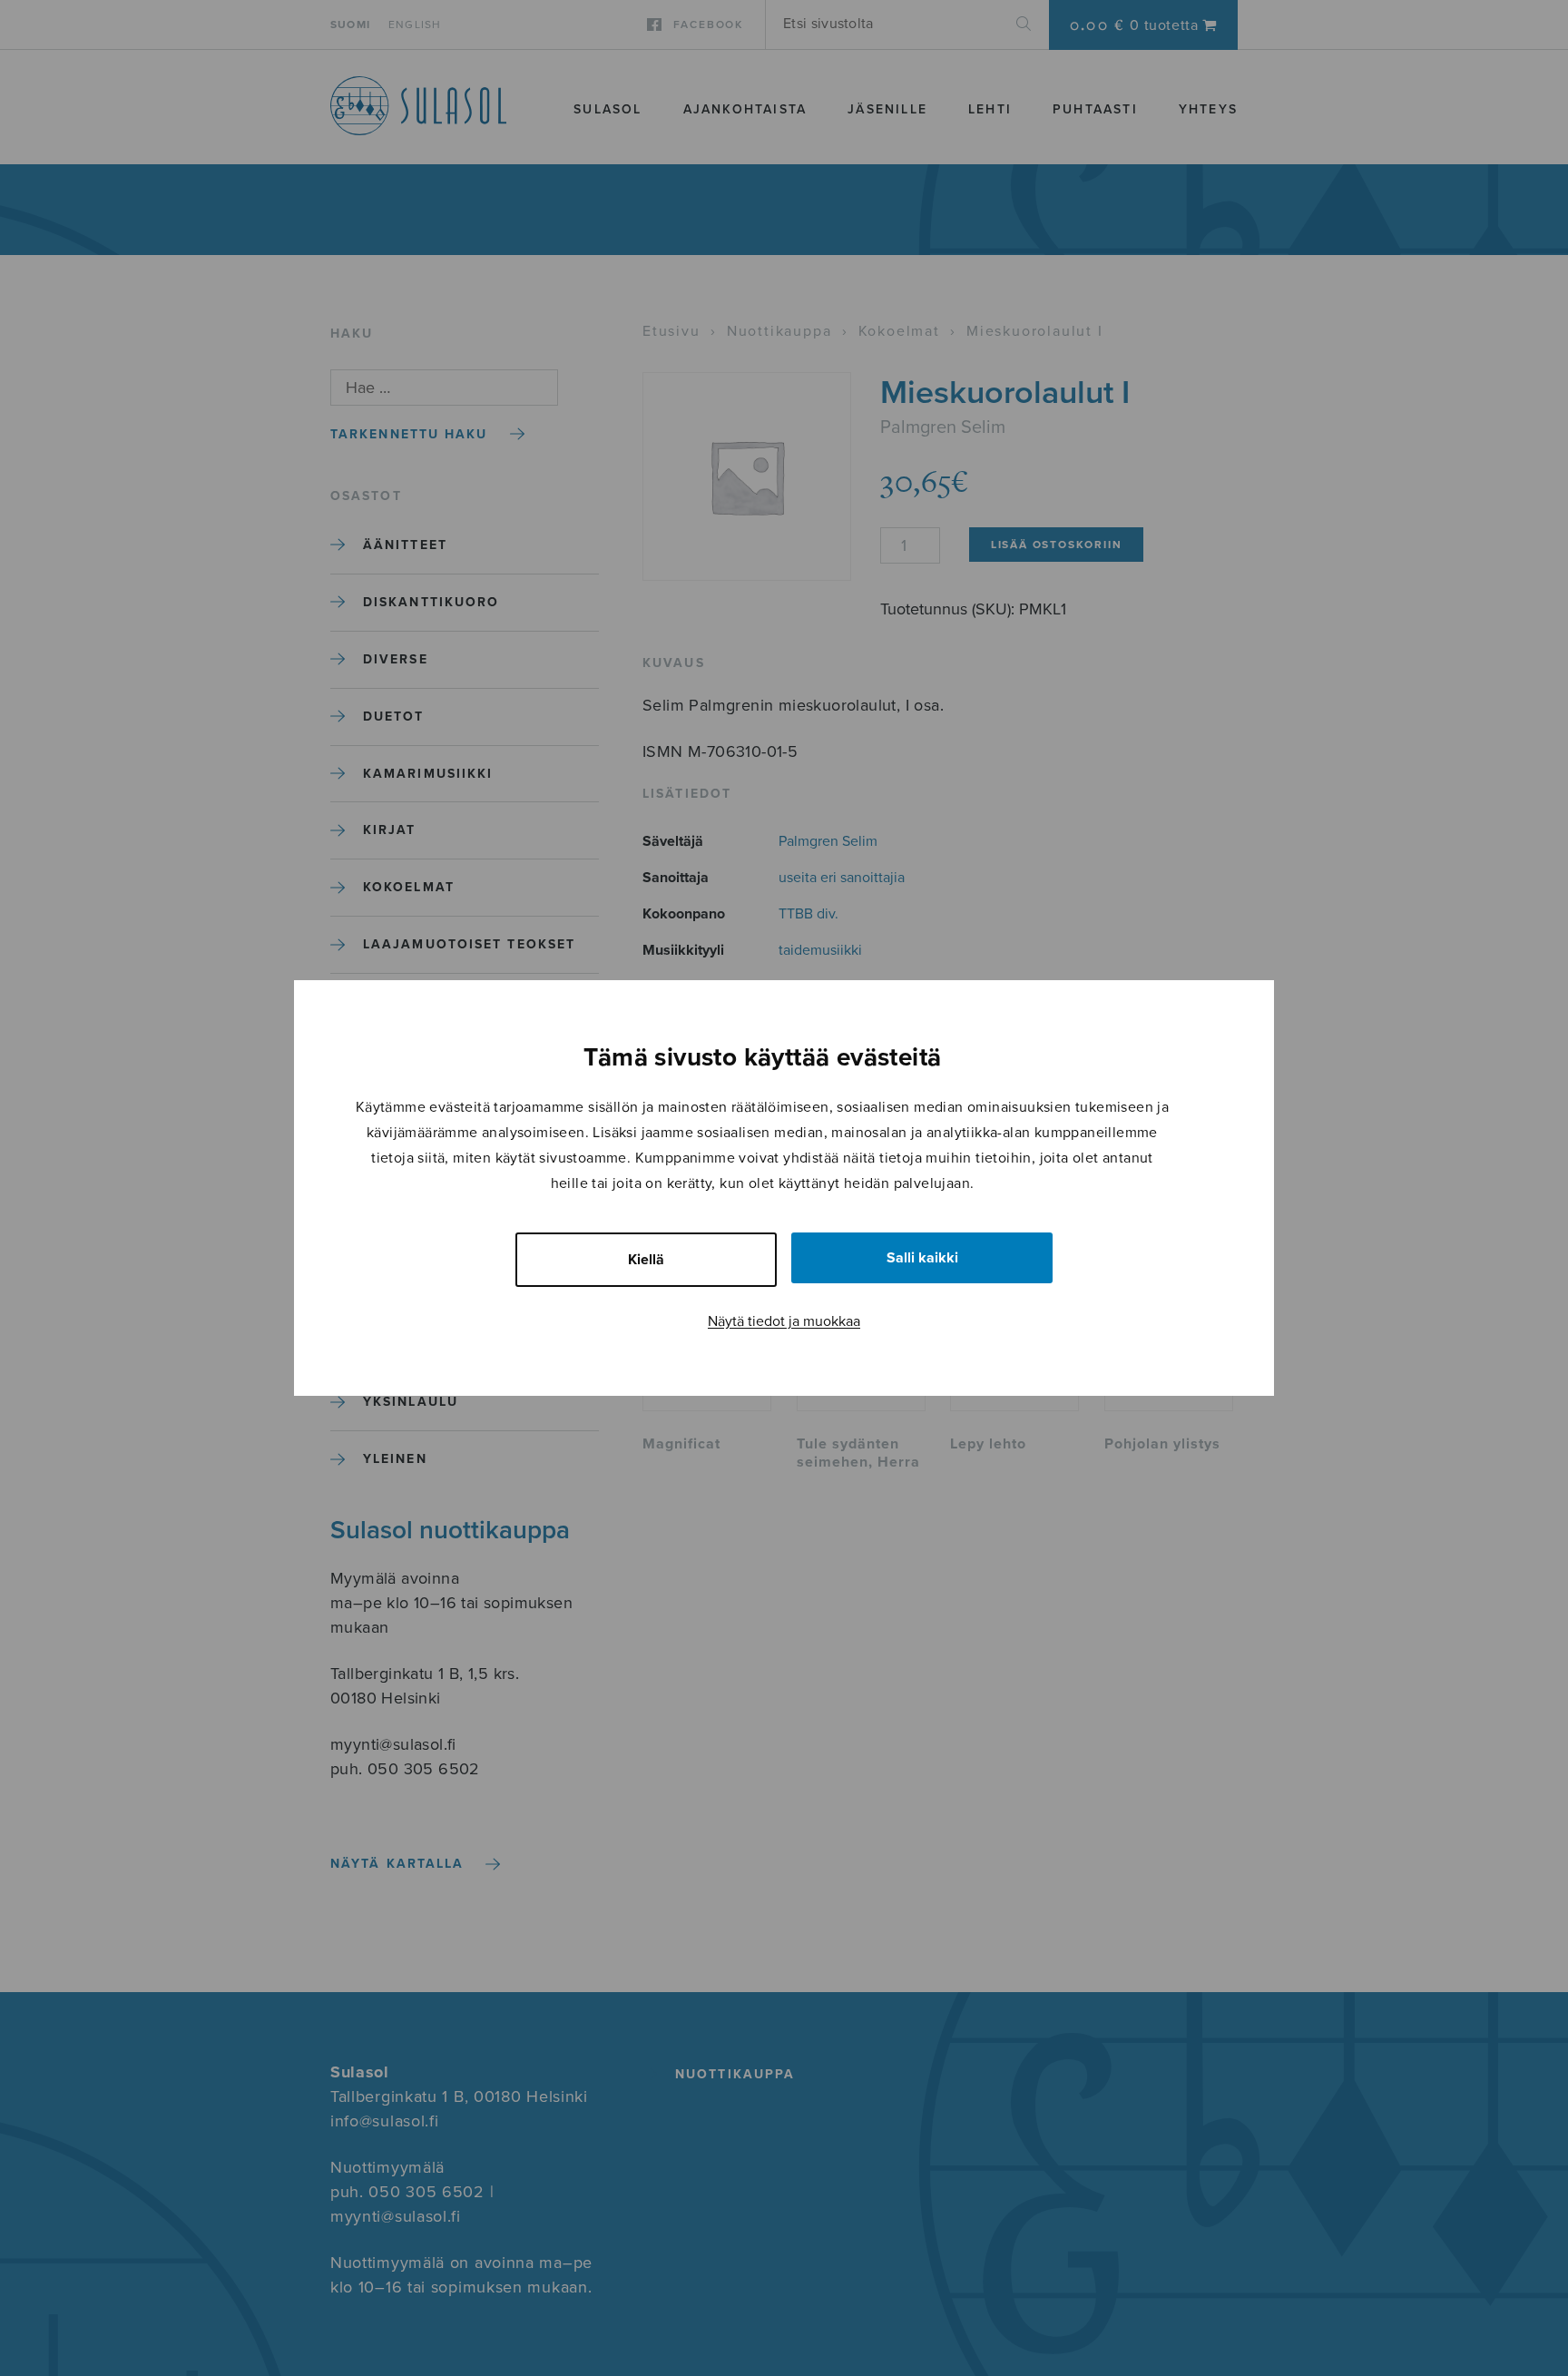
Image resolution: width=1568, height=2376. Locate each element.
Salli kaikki (922, 1258)
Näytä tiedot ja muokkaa (784, 1321)
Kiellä (646, 1260)
